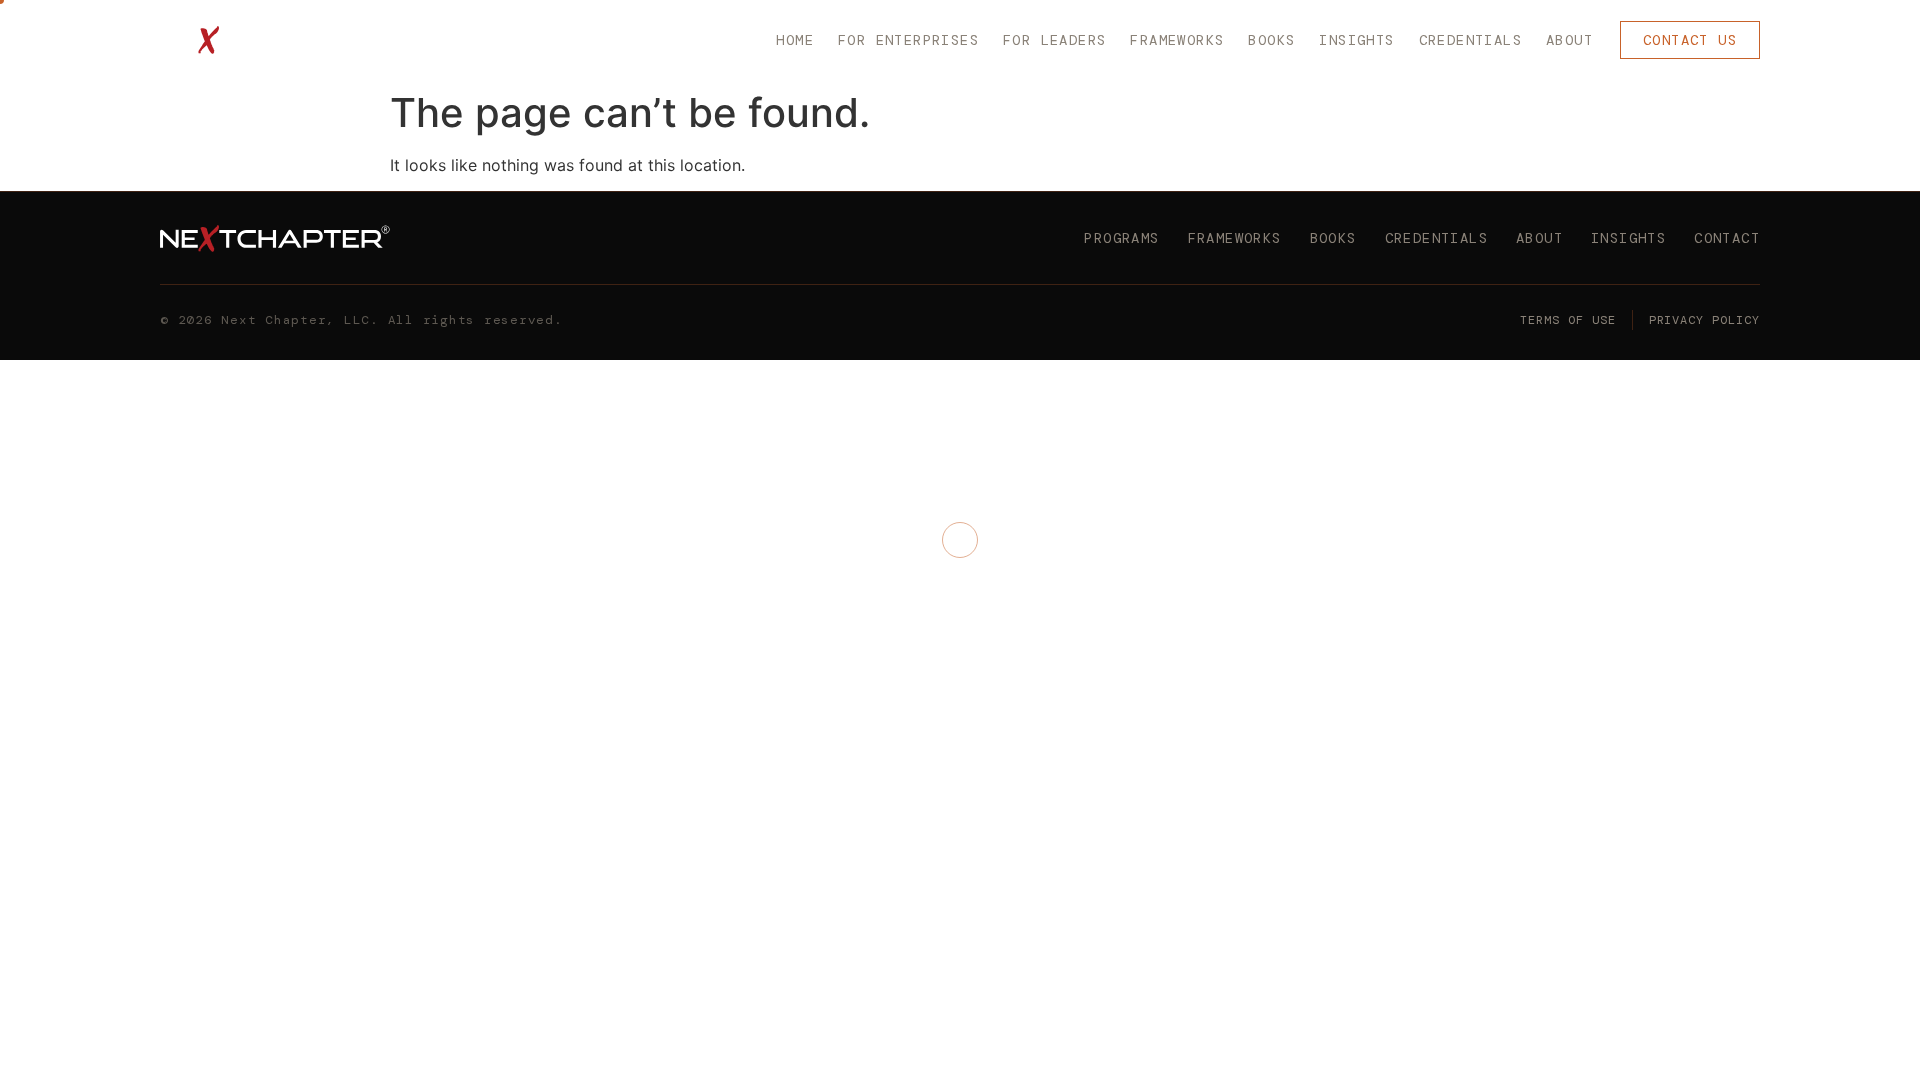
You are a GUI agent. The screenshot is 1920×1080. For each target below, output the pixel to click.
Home (795, 40)
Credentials (1470, 40)
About (1569, 40)
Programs (1121, 238)
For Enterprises (908, 40)
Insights (1356, 40)
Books (1271, 40)
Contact (1727, 238)
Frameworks (1177, 40)
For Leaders (1054, 40)
